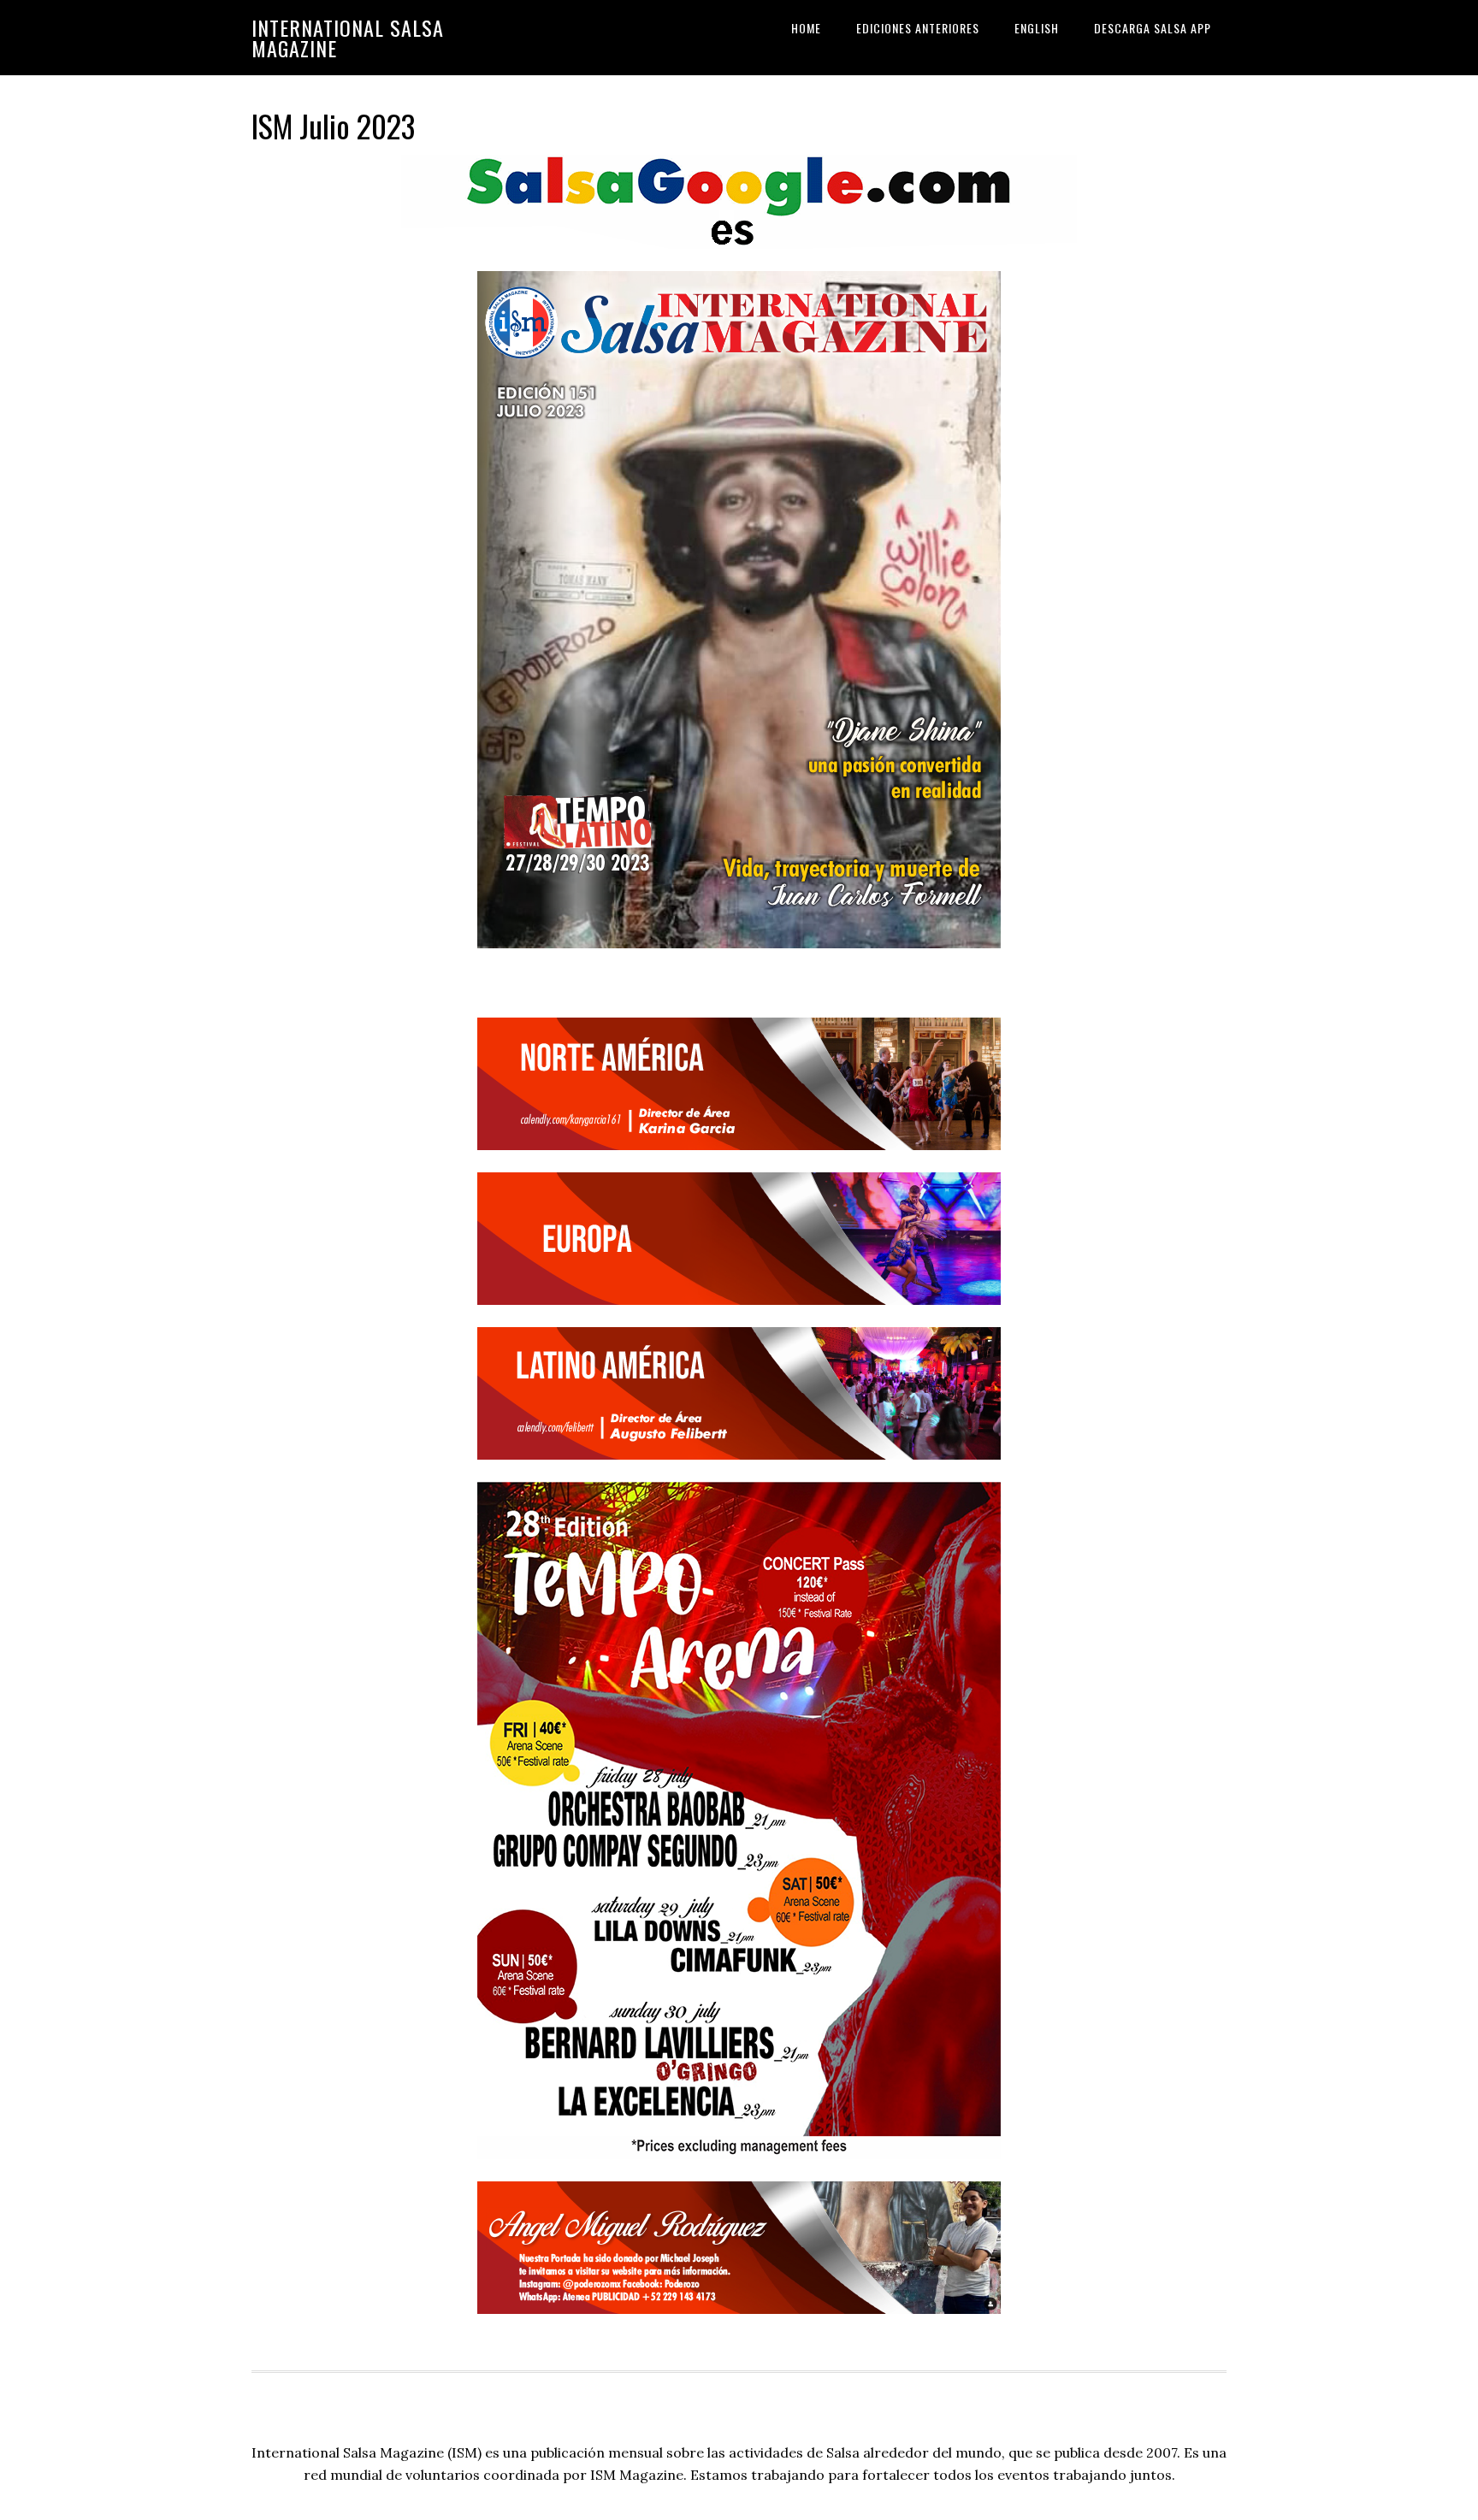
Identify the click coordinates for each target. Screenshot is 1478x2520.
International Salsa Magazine (348, 38)
